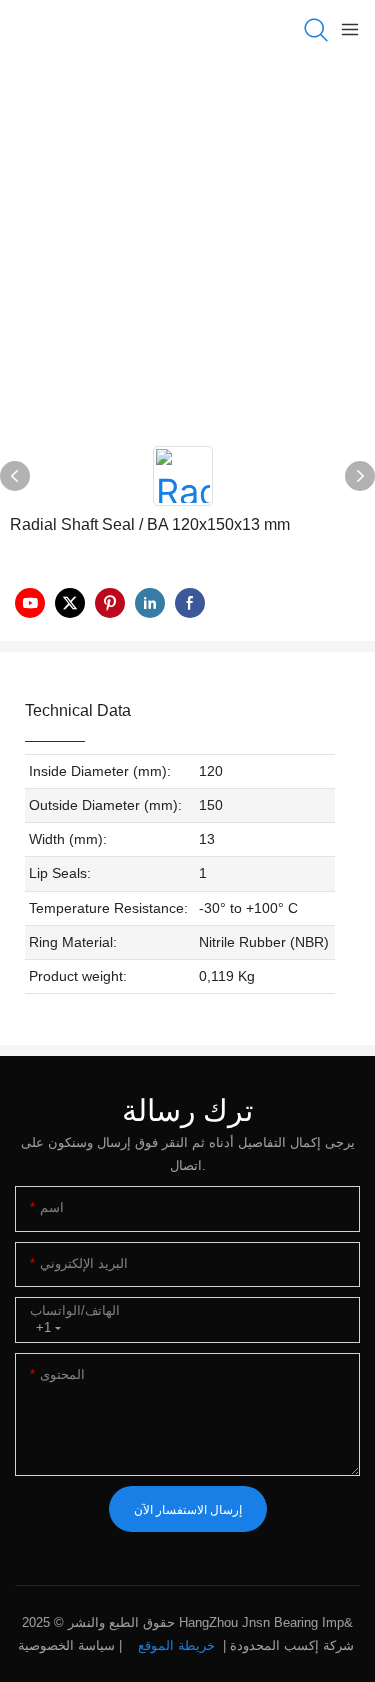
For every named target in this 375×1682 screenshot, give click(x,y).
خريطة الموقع (176, 1645)
